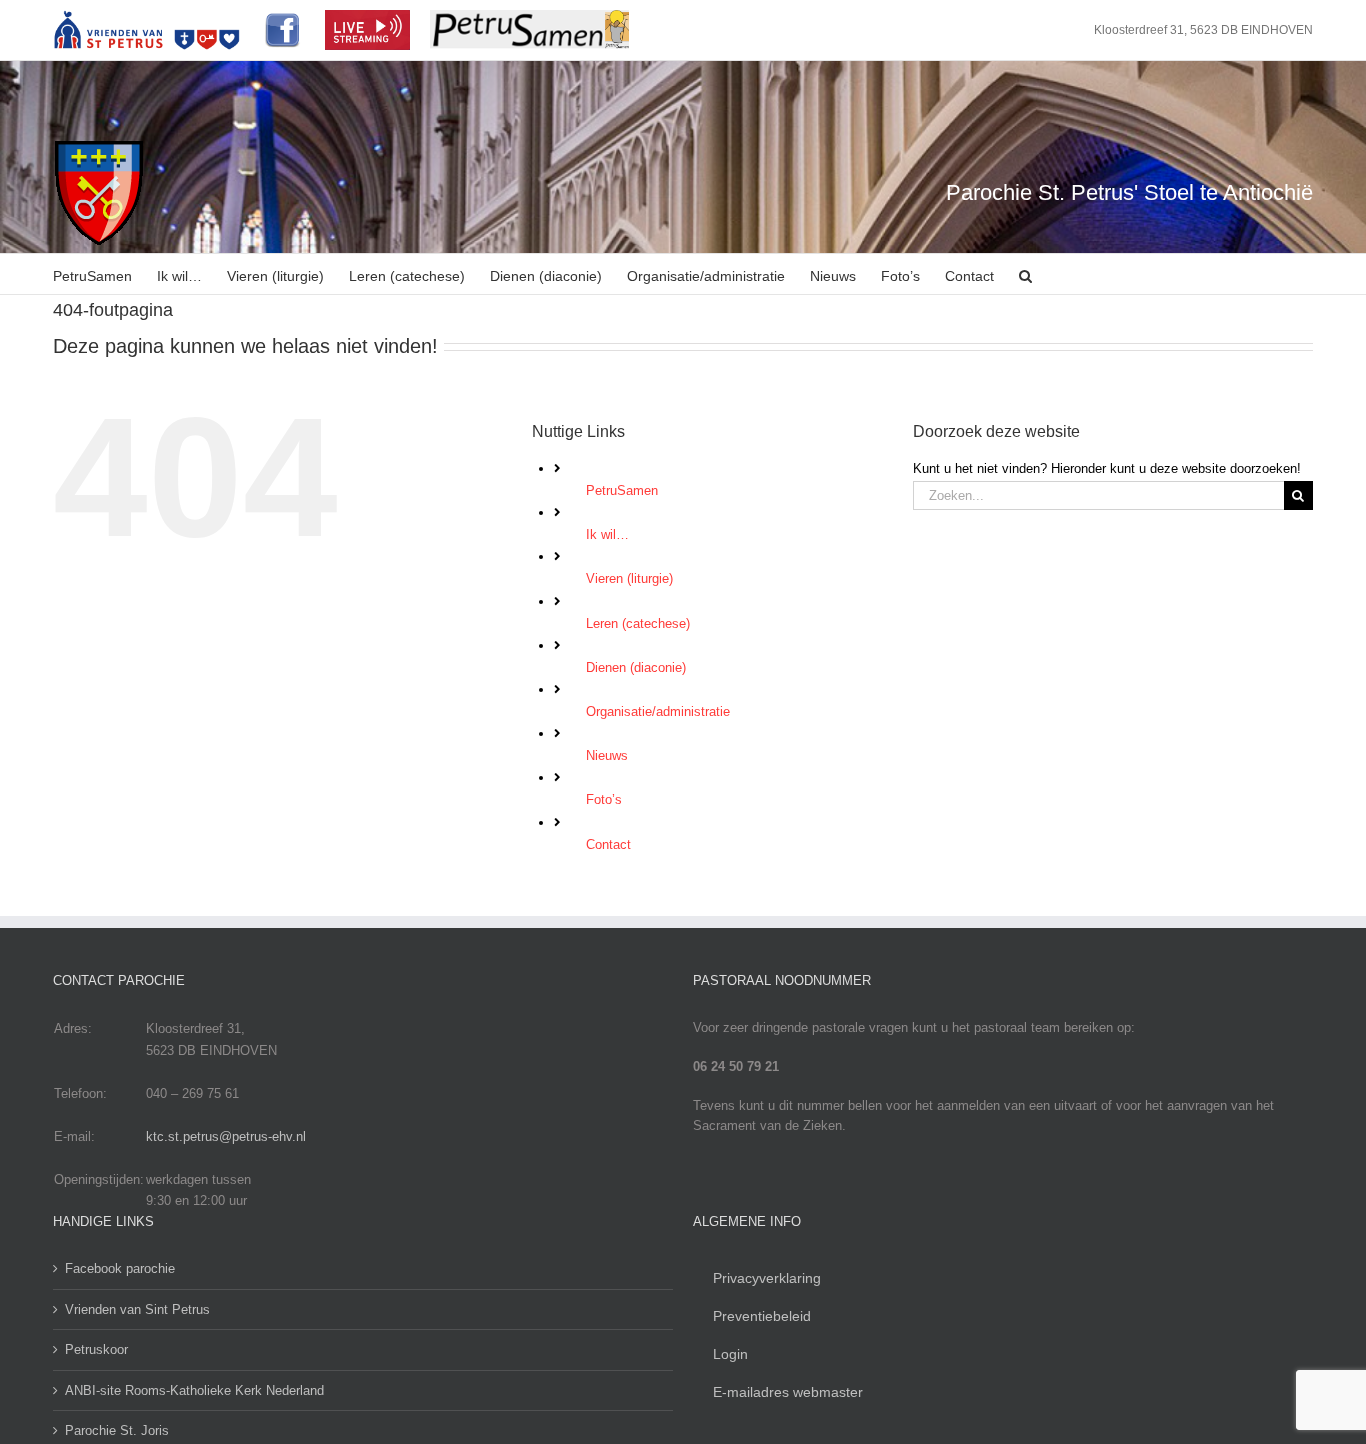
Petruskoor (96, 1349)
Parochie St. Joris (117, 1430)
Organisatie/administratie (658, 711)
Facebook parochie (120, 1268)
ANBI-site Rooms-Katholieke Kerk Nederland (194, 1390)
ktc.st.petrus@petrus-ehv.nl (226, 1136)
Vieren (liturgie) (629, 578)
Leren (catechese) (638, 623)
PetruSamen (622, 490)
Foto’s (604, 799)
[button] (1025, 274)
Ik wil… (607, 534)
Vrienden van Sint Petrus (137, 1309)
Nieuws (607, 755)
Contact (608, 844)
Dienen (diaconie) (636, 667)
